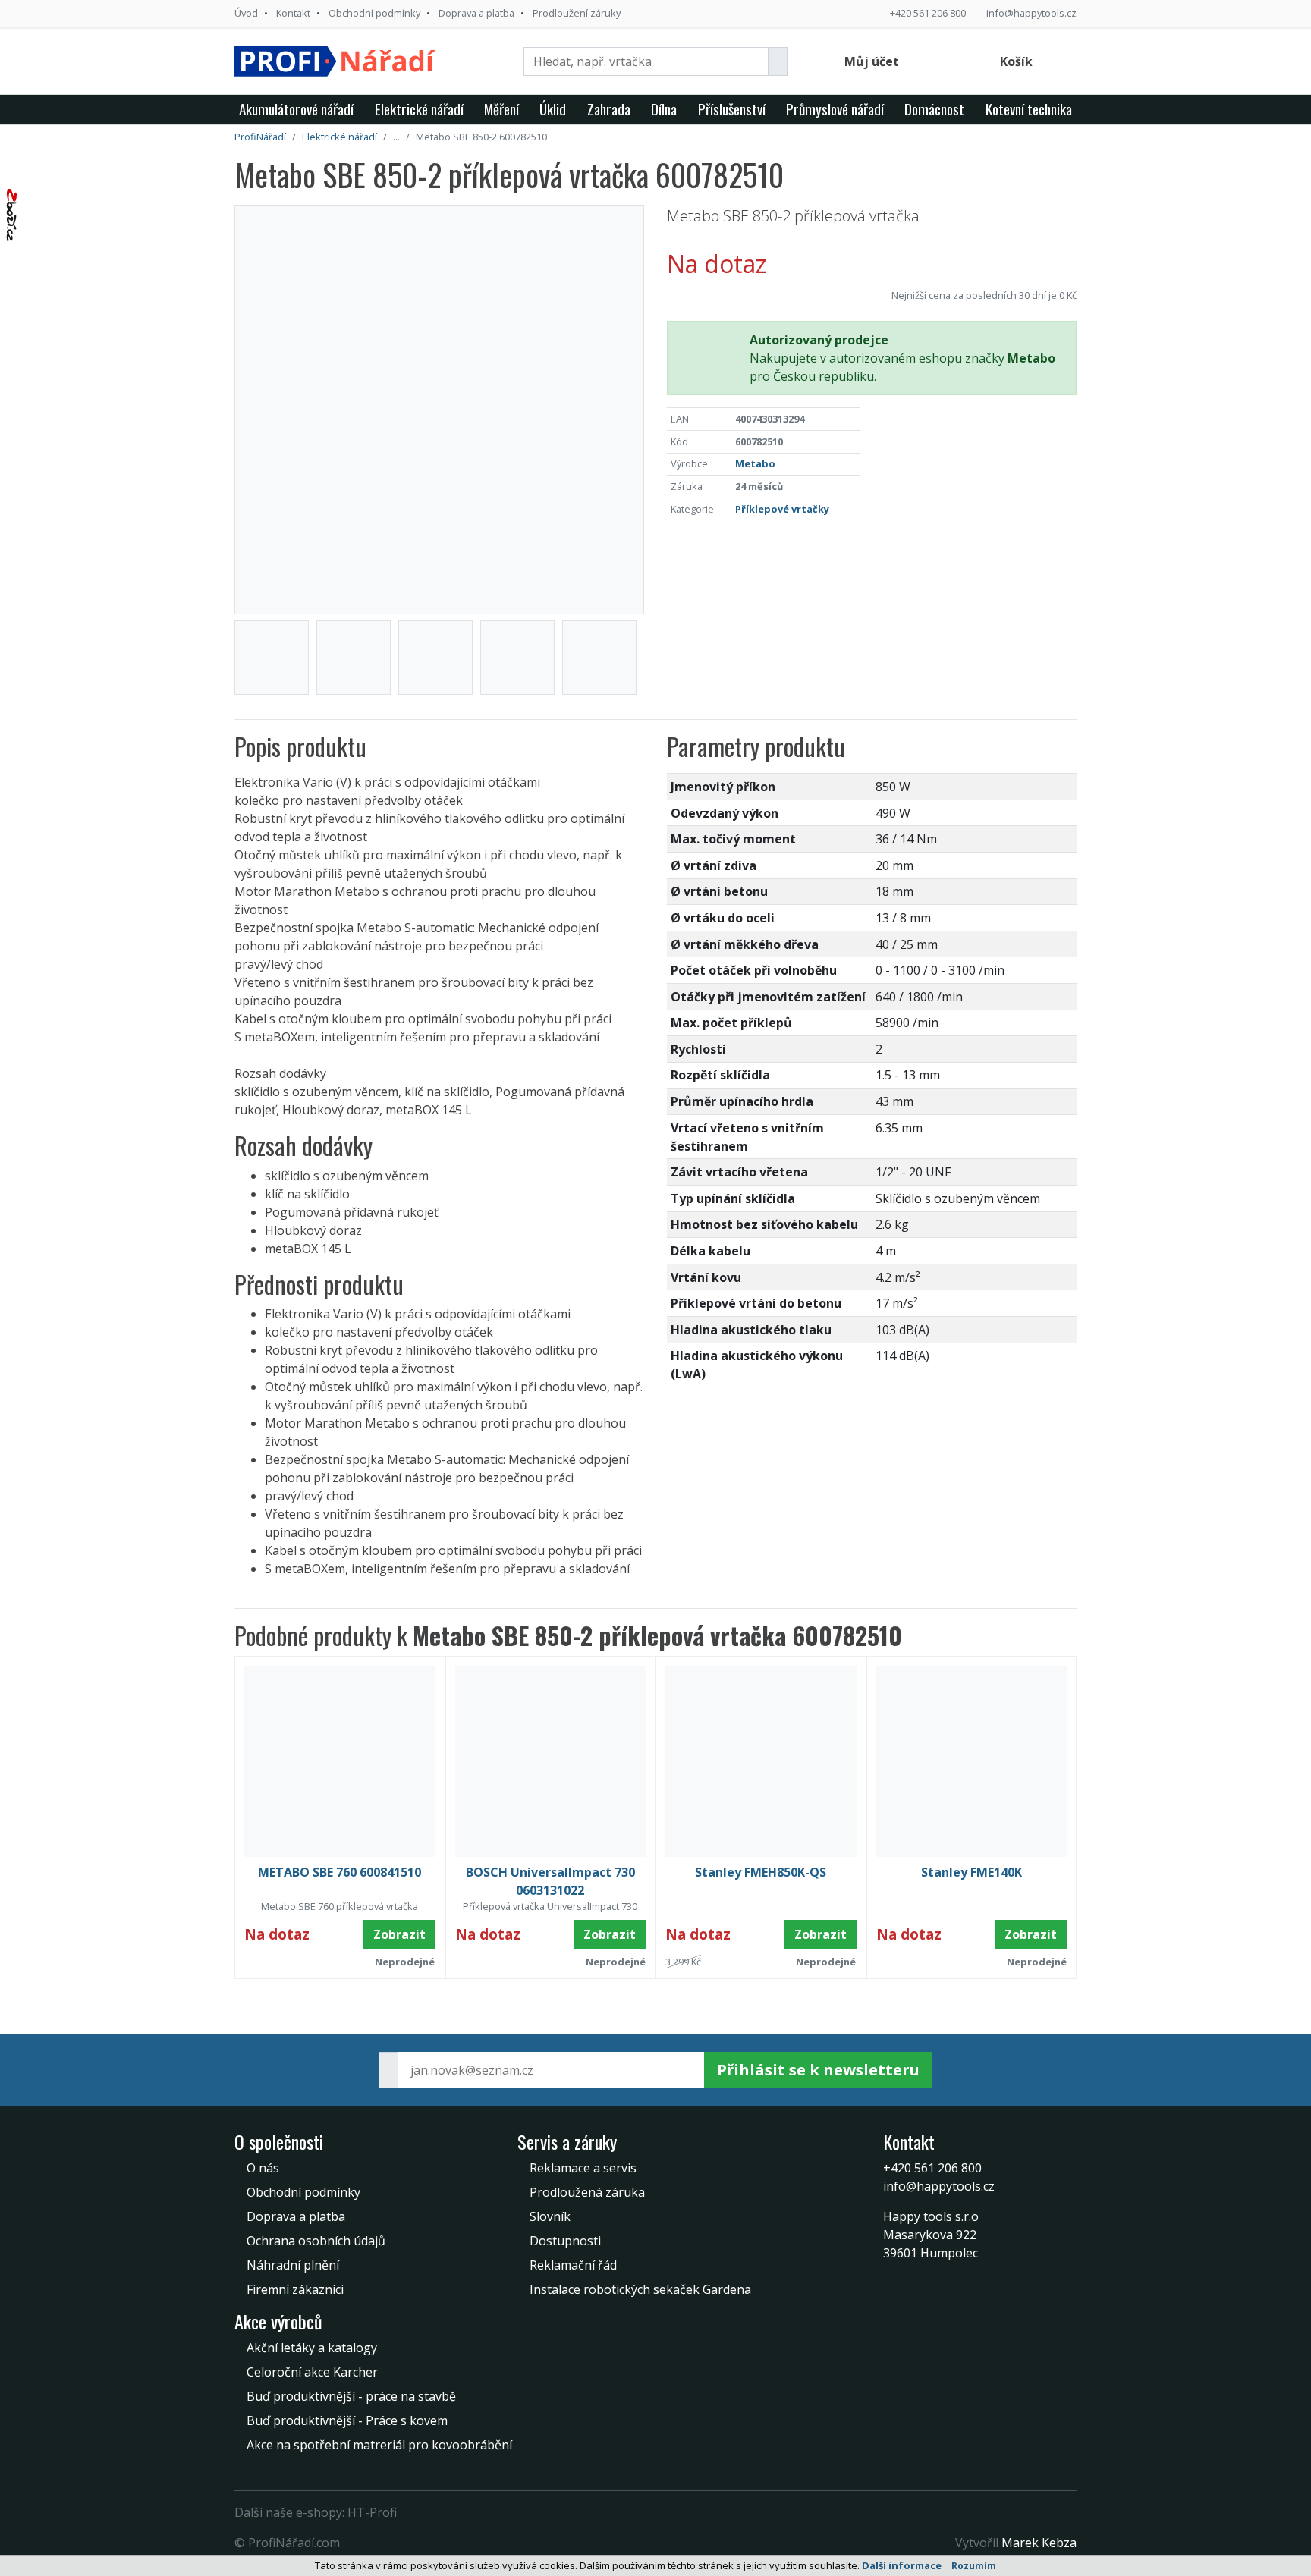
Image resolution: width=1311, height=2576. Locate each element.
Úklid (553, 109)
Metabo (755, 463)
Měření (501, 109)
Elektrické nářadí (419, 109)
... (396, 137)
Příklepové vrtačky (782, 509)
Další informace (902, 2565)
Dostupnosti (565, 2241)
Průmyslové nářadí (835, 109)
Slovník (550, 2216)
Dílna (664, 109)
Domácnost (934, 109)
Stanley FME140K (971, 1872)
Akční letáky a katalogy (312, 2348)
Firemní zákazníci (295, 2289)
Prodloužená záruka (587, 2192)
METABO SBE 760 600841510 (340, 1872)
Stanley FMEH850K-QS (761, 1872)
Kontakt (293, 13)
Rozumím (974, 2566)
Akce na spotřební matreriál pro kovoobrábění (379, 2445)
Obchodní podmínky (374, 13)
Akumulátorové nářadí (296, 109)
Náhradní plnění (293, 2265)
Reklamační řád (573, 2265)
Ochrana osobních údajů (316, 2241)
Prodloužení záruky (577, 13)
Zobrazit (399, 1934)
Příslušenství (732, 109)
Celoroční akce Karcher (312, 2372)
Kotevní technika (1029, 109)
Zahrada (609, 109)
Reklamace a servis (583, 2168)
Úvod (246, 13)
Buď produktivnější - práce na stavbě (351, 2396)
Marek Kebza (1039, 2543)
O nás (263, 2168)
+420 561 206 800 (928, 13)
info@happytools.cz (1031, 13)
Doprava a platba (476, 13)
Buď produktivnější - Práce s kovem (347, 2420)
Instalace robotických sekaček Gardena (640, 2289)
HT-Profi (372, 2512)
